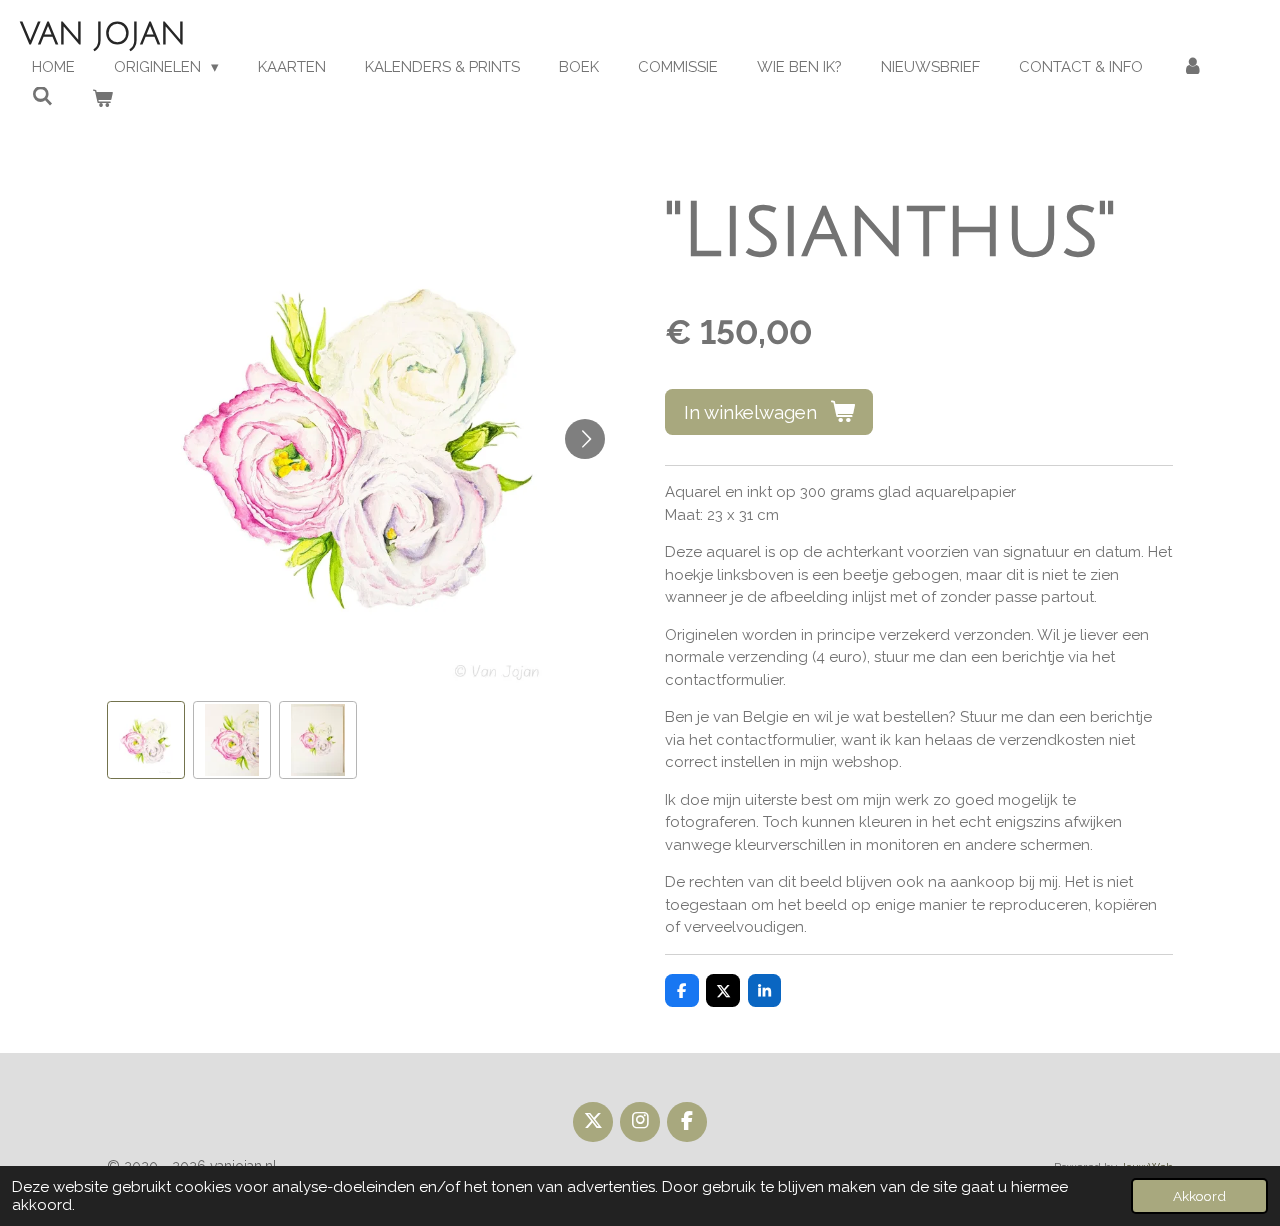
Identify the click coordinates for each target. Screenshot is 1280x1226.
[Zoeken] (42, 97)
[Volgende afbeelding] (585, 439)
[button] (146, 740)
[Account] (1192, 67)
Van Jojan (103, 34)
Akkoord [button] (1199, 1196)
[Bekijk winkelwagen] (102, 99)
